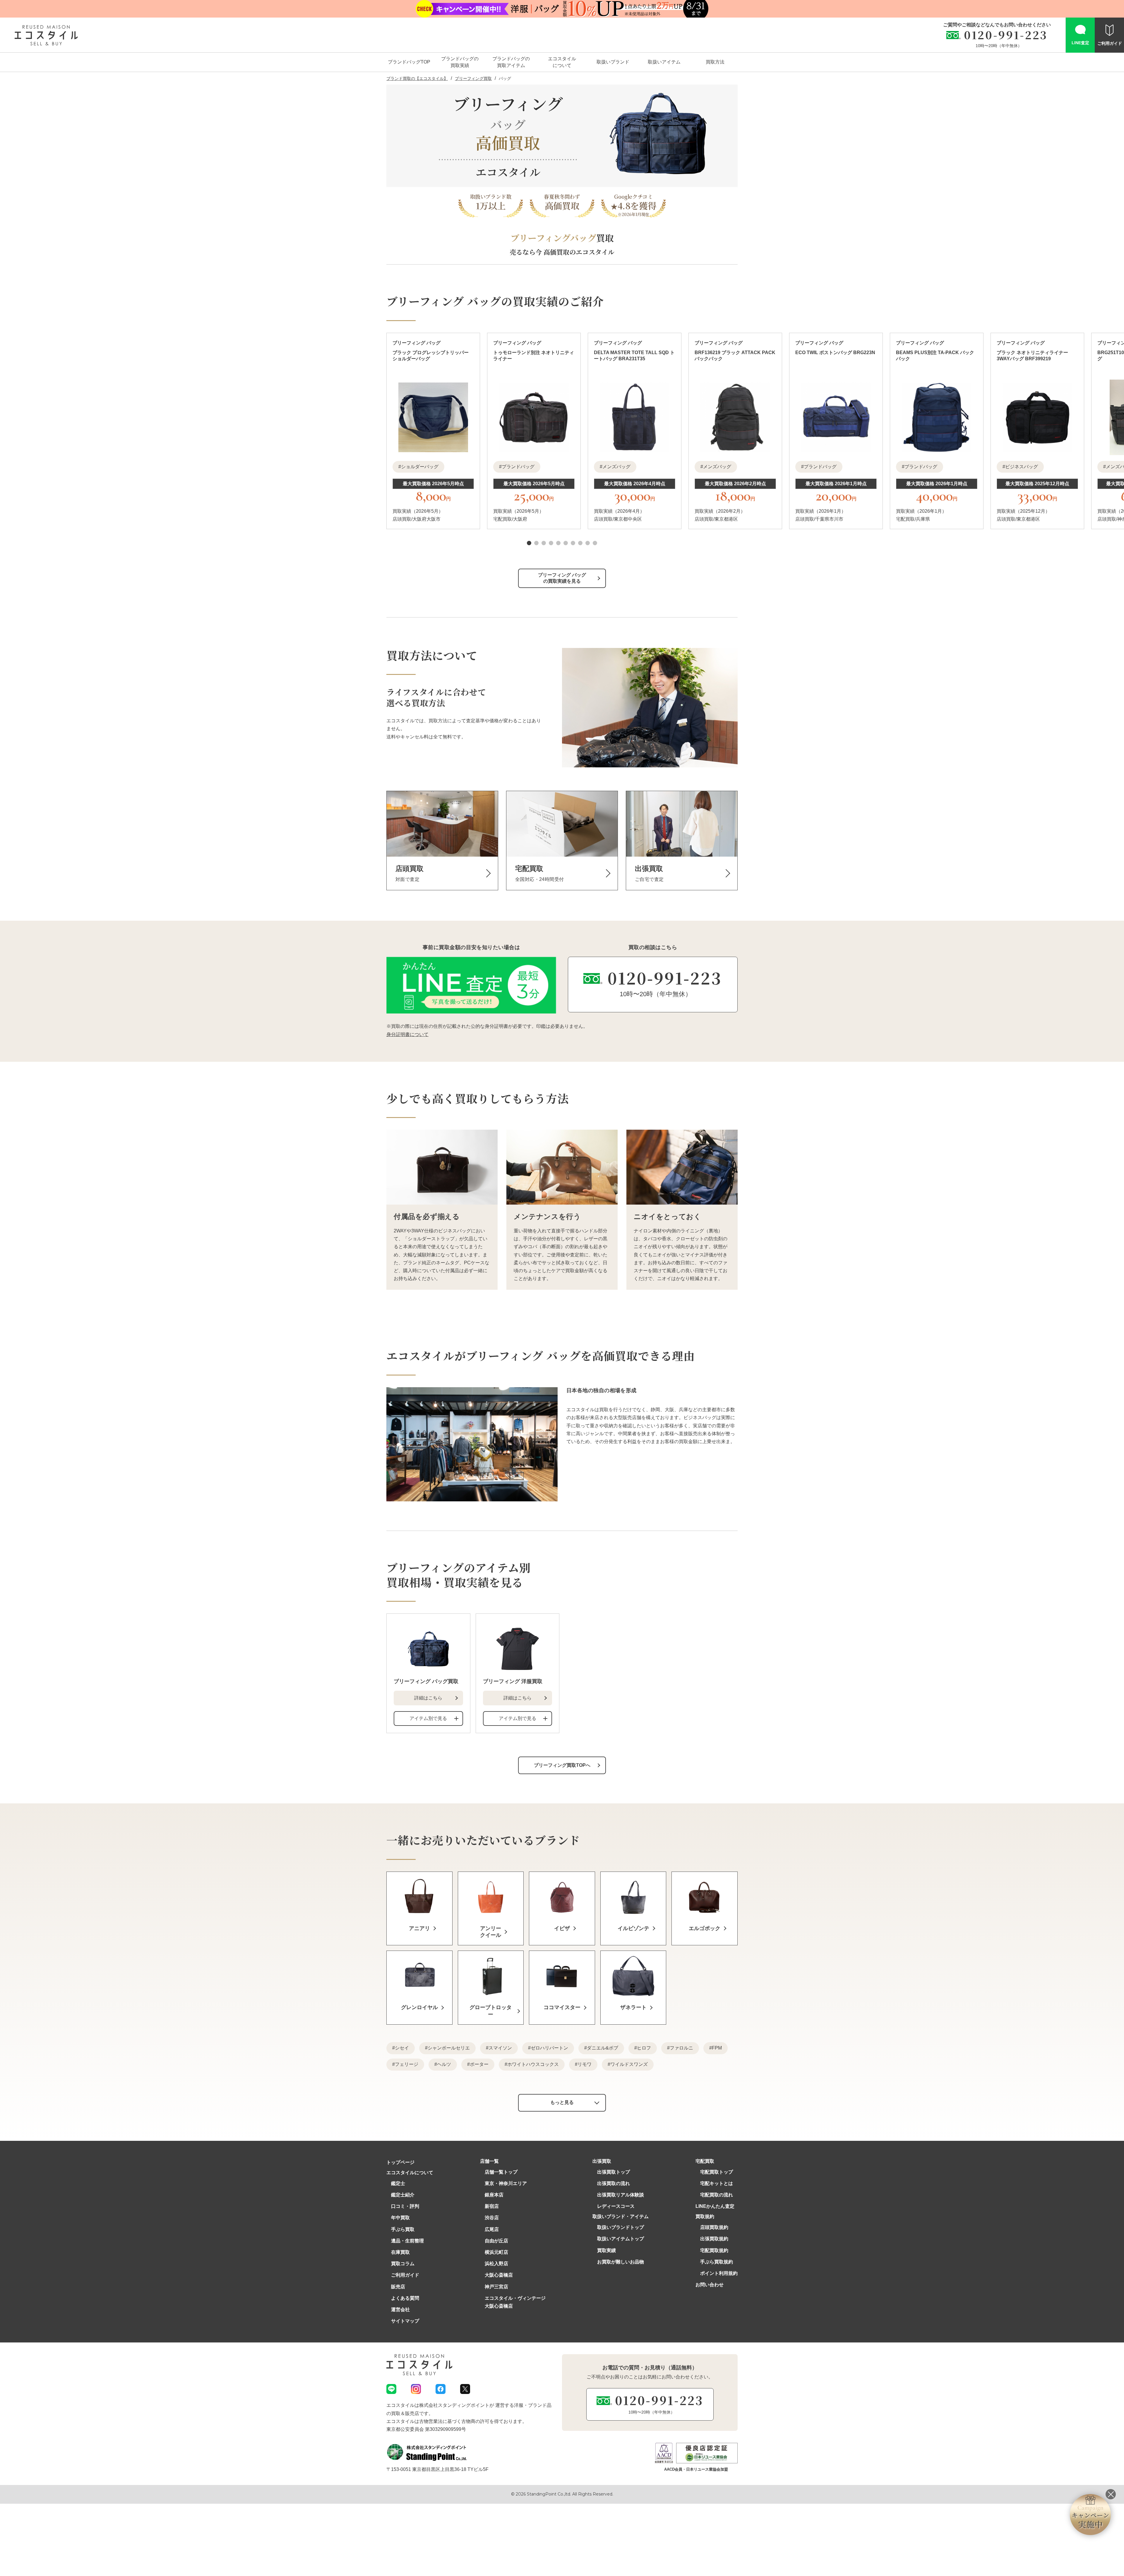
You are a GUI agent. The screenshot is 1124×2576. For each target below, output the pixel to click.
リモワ (585, 2064)
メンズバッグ (616, 467)
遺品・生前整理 (407, 2241)
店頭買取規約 (714, 2227)
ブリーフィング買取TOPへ (562, 1765)
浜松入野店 (496, 2264)
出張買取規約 (714, 2239)
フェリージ (407, 2064)
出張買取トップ (614, 2172)
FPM (717, 2048)
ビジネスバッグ (1022, 467)
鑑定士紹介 (403, 2195)
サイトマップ (405, 2321)
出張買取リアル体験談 (621, 2195)
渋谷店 (492, 2218)
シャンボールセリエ (449, 2048)
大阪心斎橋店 (499, 2275)
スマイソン (500, 2048)
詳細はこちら (428, 1698)
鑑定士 (398, 2183)
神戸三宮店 (496, 2287)
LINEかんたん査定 (715, 2206)
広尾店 (492, 2229)
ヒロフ (644, 2048)
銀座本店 (494, 2195)
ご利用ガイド (405, 2275)
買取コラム (403, 2264)
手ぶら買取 (403, 2229)
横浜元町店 (496, 2252)
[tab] (529, 543)
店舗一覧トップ (501, 2172)
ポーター (479, 2064)
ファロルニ (681, 2048)
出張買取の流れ (614, 2183)
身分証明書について (407, 1034)
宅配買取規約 (714, 2250)
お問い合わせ (710, 2285)
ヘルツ (444, 2064)
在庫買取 (400, 2252)
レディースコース (616, 2206)
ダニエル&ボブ (603, 2048)
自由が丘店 (496, 2241)
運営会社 (400, 2310)
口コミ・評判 (405, 2206)
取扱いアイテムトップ (621, 2239)
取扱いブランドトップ (621, 2227)
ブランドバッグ (518, 467)
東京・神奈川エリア (506, 2183)
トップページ (400, 2162)
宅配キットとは (717, 2183)
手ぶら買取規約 (717, 2262)
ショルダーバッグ (420, 467)
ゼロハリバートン (549, 2048)
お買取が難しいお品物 (621, 2262)
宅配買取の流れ (717, 2195)
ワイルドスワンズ (629, 2064)
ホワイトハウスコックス (533, 2064)
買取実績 (606, 2250)
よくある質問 (405, 2298)
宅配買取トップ (717, 2172)
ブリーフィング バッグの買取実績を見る (562, 578)
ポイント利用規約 (719, 2273)
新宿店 (492, 2206)
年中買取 (400, 2218)
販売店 (398, 2287)
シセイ (402, 2048)
